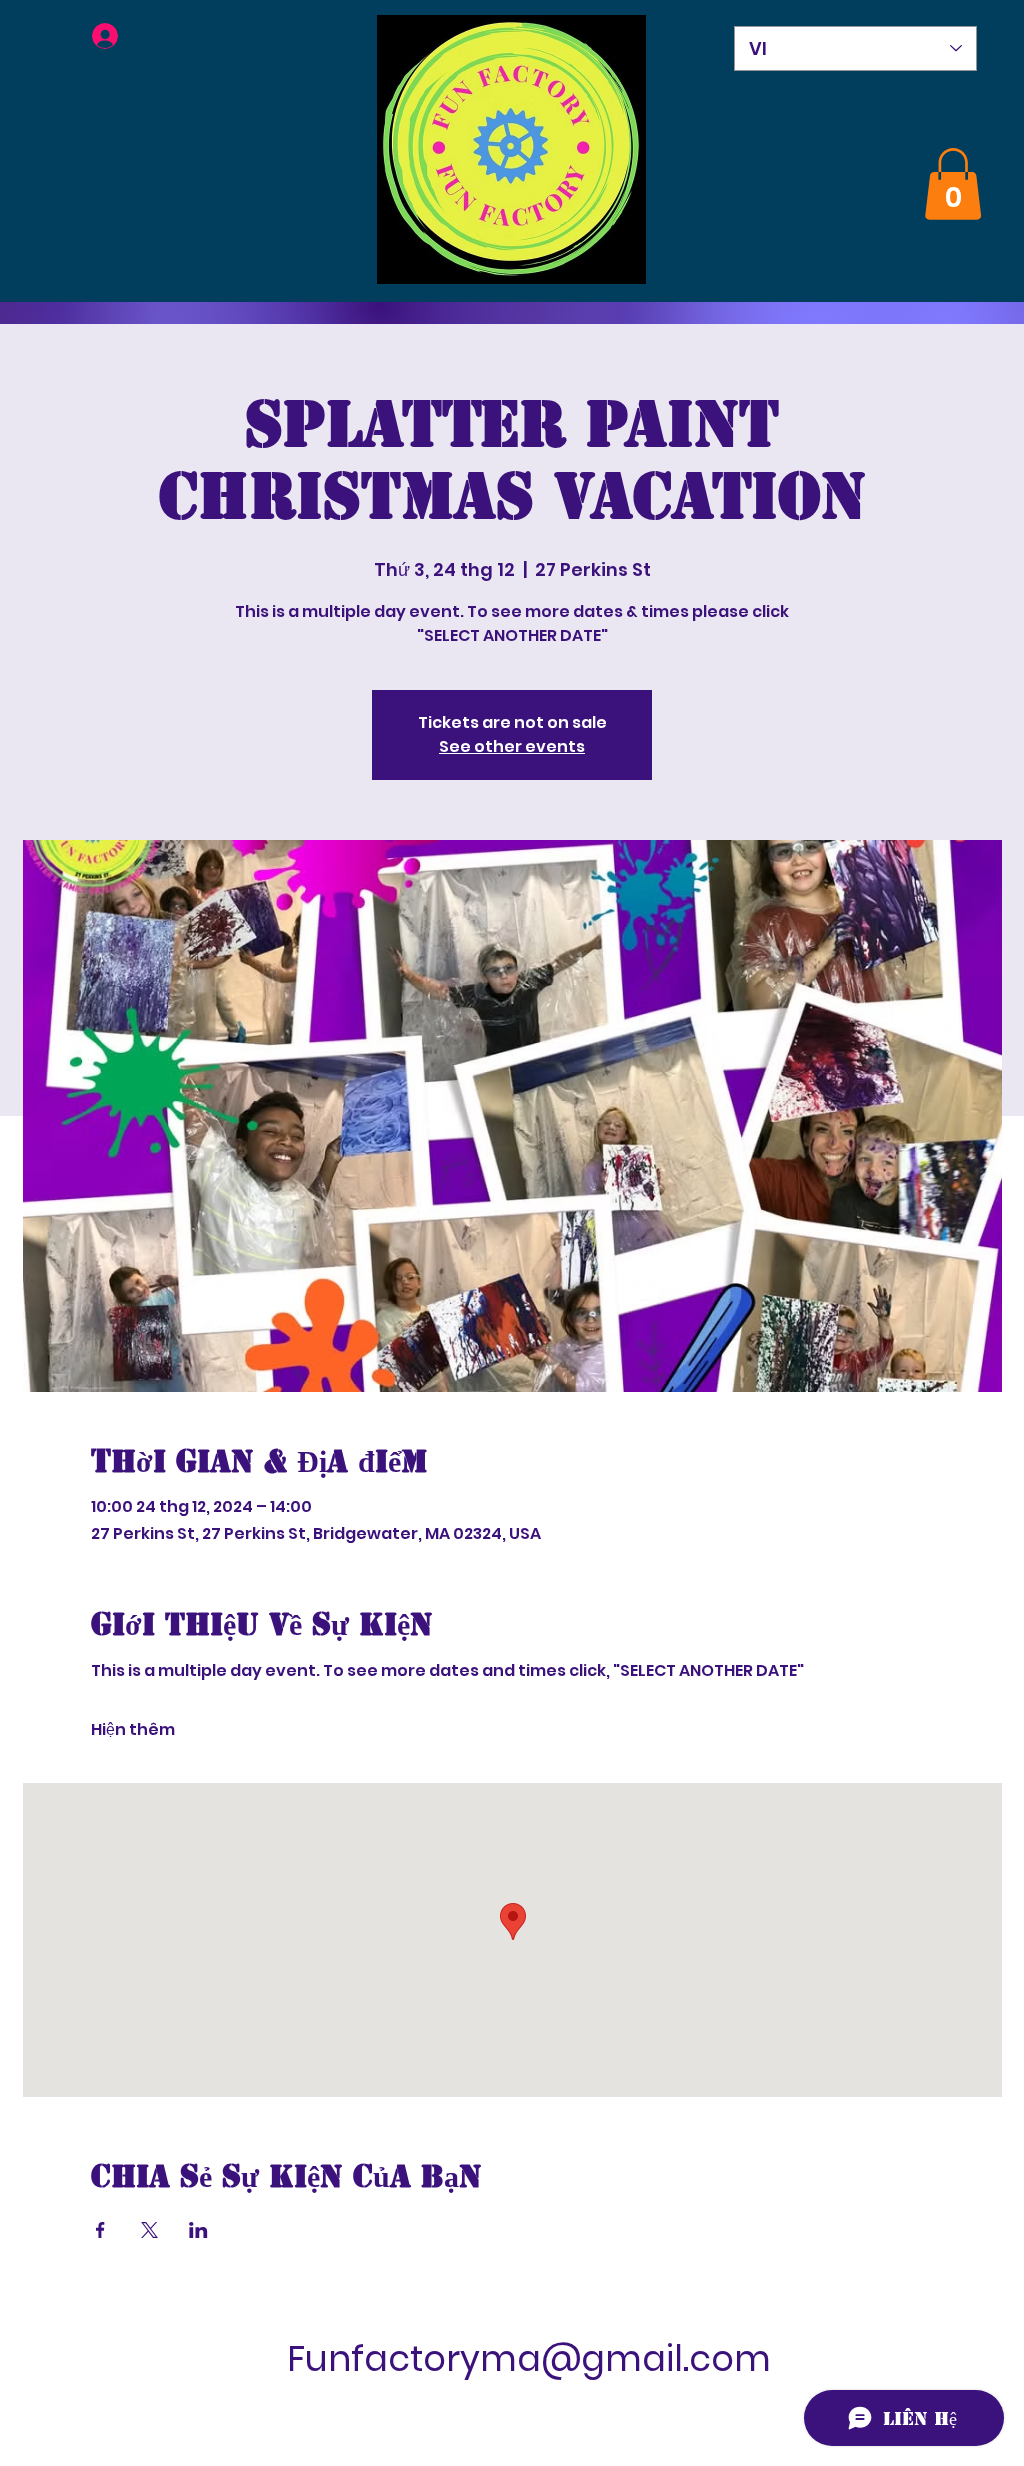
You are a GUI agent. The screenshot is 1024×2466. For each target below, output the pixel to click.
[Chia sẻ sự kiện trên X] (149, 2230)
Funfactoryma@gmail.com (529, 2358)
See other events (512, 746)
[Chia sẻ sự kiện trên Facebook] (100, 2230)
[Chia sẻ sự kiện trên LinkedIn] (198, 2230)
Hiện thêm (133, 1730)
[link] (953, 184)
